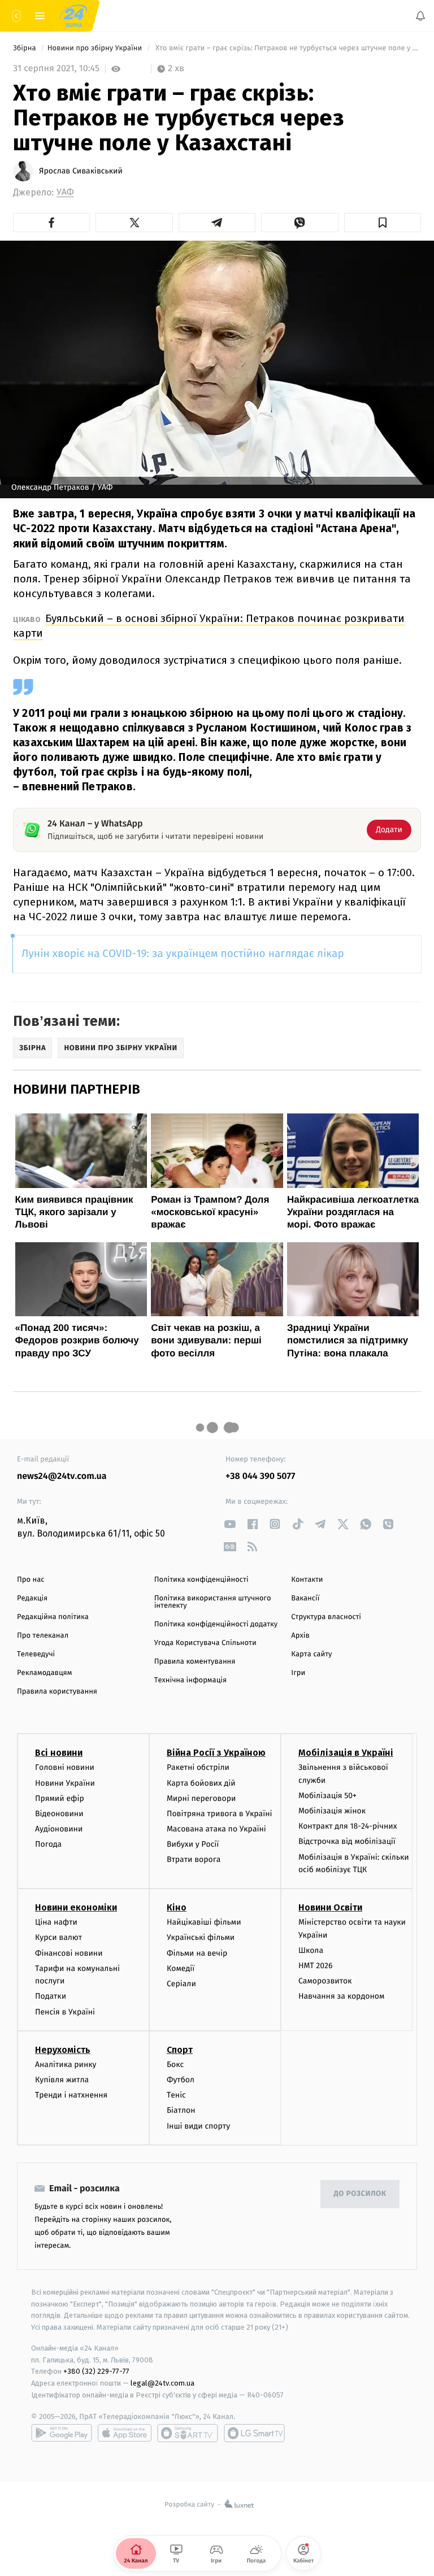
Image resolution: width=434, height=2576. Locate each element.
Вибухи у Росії (193, 1845)
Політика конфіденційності (201, 1580)
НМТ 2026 (316, 1966)
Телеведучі (36, 1654)
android (62, 2433)
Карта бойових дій (201, 1783)
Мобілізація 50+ (327, 1796)
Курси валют (58, 1938)
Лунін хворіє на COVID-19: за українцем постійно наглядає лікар (183, 954)
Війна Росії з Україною (216, 1753)
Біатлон (181, 2111)
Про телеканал (43, 1636)
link (230, 1524)
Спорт (180, 2050)
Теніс (176, 2095)
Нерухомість (63, 2050)
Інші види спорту (198, 2126)
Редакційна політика (53, 1617)
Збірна (25, 48)
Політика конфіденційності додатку (216, 1624)
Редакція (32, 1598)
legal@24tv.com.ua (162, 2384)
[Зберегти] (383, 223)
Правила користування (57, 1692)
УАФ (65, 192)
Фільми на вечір (197, 1953)
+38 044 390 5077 (260, 1476)
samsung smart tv (254, 2433)
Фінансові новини (69, 1953)
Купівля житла (62, 2080)
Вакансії (305, 1598)
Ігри (298, 1673)
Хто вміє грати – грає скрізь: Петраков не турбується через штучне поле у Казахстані (287, 48)
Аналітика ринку (66, 2064)
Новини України (65, 1783)
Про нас (31, 1580)
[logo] (73, 16)
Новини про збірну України (96, 48)
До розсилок (360, 2194)
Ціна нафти (56, 1923)
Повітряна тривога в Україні (219, 1814)
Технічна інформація (190, 1680)
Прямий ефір (60, 1798)
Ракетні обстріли (198, 1768)
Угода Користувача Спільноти (205, 1643)
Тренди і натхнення (71, 2095)
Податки (51, 1997)
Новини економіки (76, 1908)
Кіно (177, 1908)
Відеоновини (59, 1814)
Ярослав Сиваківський (81, 171)
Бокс (175, 2064)
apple (125, 2433)
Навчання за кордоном (341, 1997)
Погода (48, 1845)
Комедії (181, 1968)
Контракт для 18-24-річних (348, 1827)
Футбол (181, 2080)
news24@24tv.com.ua (62, 1476)
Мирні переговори (201, 1798)
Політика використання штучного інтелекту (213, 1602)
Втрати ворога (194, 1860)
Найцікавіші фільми (204, 1923)
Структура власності (326, 1617)
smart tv (188, 2433)
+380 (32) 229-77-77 (96, 2372)
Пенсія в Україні (65, 2012)
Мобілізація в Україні (346, 1753)
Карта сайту (311, 1654)
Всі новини (59, 1753)
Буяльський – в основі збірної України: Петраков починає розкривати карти (209, 626)
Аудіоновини (59, 1829)
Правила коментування (195, 1662)
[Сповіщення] (420, 16)
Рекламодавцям (44, 1673)
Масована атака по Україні (216, 1829)
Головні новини (65, 1768)
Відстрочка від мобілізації (347, 1842)
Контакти (307, 1580)
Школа (311, 1950)
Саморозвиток (325, 1981)
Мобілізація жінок (332, 1811)
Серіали (181, 1984)
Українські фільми (201, 1938)
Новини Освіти (330, 1908)
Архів (300, 1636)
